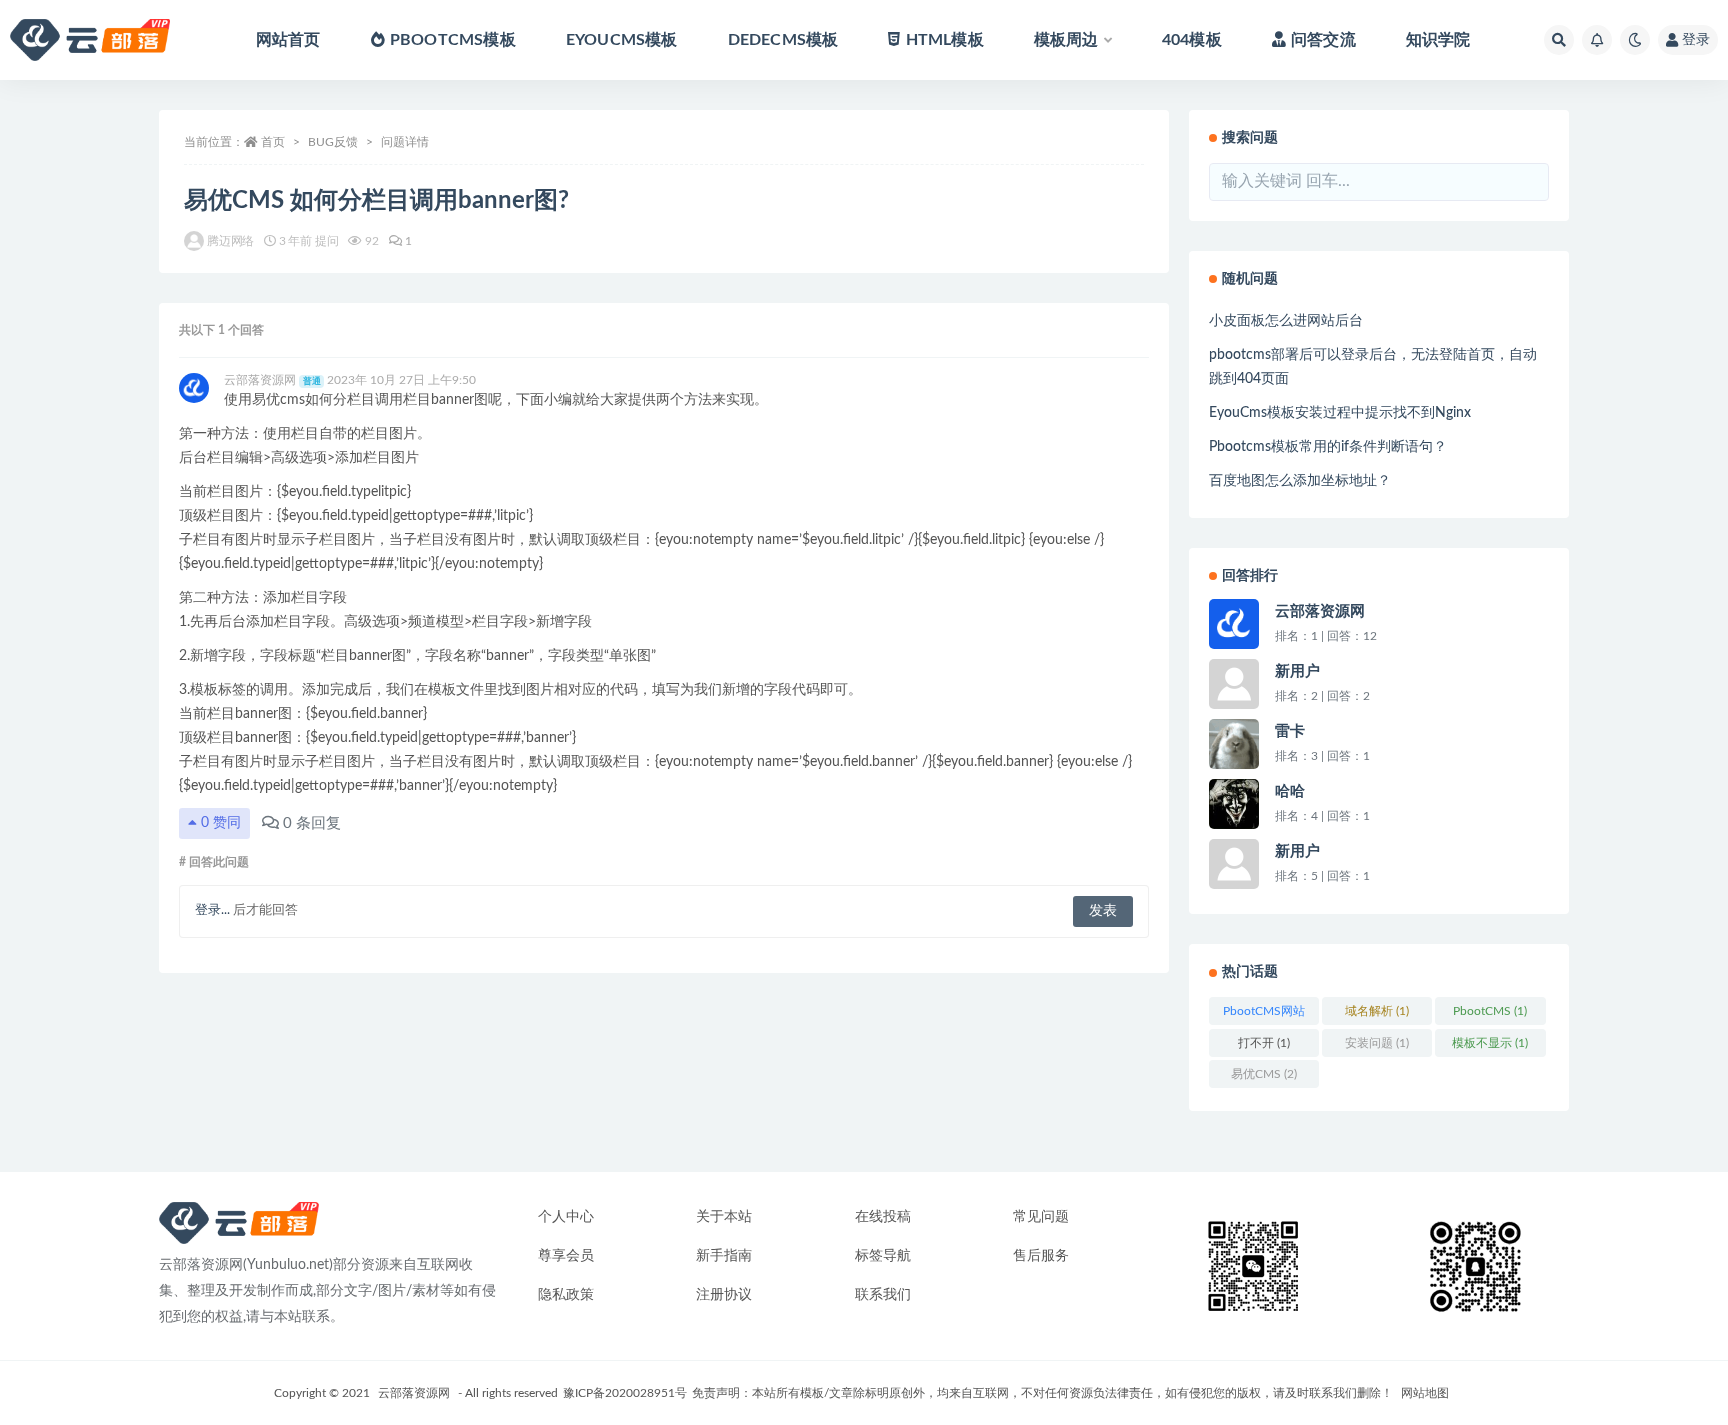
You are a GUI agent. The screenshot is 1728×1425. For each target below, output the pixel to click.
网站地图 (1425, 1393)
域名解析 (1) (1377, 1011)
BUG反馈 (333, 142)
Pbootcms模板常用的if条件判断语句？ (1328, 447)
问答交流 (1323, 40)
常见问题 (1041, 1217)
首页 (273, 142)
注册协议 (724, 1295)
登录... (212, 910)
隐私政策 (566, 1295)
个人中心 (566, 1217)
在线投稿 (883, 1217)
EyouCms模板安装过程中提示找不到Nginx (1340, 413)
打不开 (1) (1264, 1043)
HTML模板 (944, 40)
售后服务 (1041, 1256)
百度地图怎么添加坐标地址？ (1300, 481)
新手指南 (724, 1256)
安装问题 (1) (1377, 1043)
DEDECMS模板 (783, 40)
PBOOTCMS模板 (453, 40)
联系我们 (883, 1295)
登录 (1696, 40)
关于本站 (724, 1217)
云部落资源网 (414, 1393)
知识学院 (1438, 40)
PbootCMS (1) (1490, 1011)
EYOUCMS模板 (622, 40)
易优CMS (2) (1264, 1074)
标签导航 (883, 1256)
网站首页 (288, 40)
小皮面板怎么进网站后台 (1286, 321)
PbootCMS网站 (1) (1264, 1015)
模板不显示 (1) (1490, 1043)
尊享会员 (566, 1256)
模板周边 (1066, 40)
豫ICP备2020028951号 (625, 1393)
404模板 (1192, 40)
